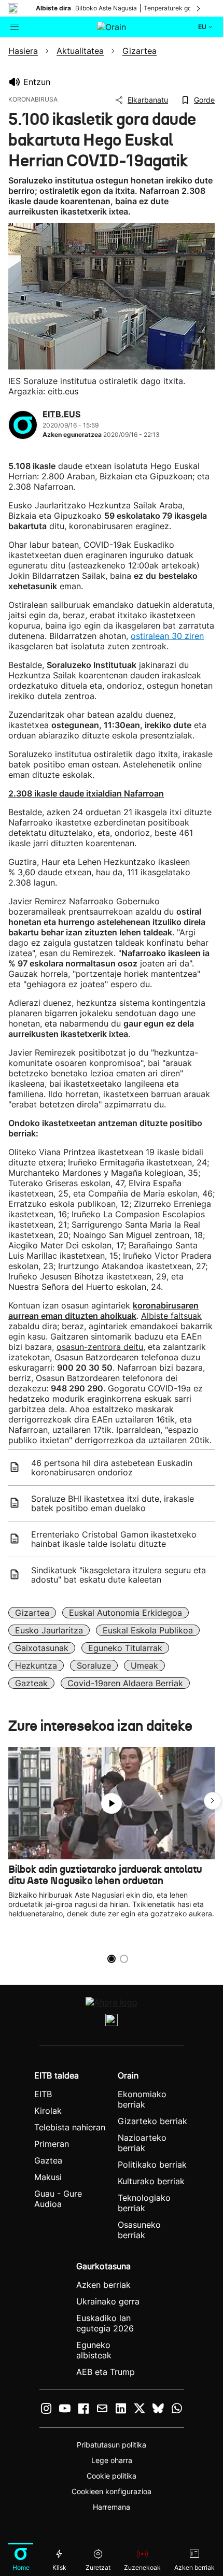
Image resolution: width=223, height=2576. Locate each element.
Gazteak (31, 1683)
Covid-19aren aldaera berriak (125, 1683)
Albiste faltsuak (171, 1316)
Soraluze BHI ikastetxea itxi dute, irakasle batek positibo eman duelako (113, 1503)
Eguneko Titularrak (125, 1648)
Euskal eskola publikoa (148, 1630)
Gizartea (32, 1613)
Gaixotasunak (42, 1648)
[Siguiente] (199, 8)
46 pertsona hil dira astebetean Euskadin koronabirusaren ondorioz (112, 1468)
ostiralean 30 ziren (167, 636)
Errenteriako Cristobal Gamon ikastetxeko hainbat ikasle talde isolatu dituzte (114, 1539)
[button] (213, 1801)
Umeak (144, 1666)
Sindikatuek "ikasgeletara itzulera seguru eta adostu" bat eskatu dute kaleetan (119, 1575)
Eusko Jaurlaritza (49, 1630)
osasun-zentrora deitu (100, 1347)
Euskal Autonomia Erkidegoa (126, 1613)
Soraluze (94, 1666)
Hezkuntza (36, 1666)
